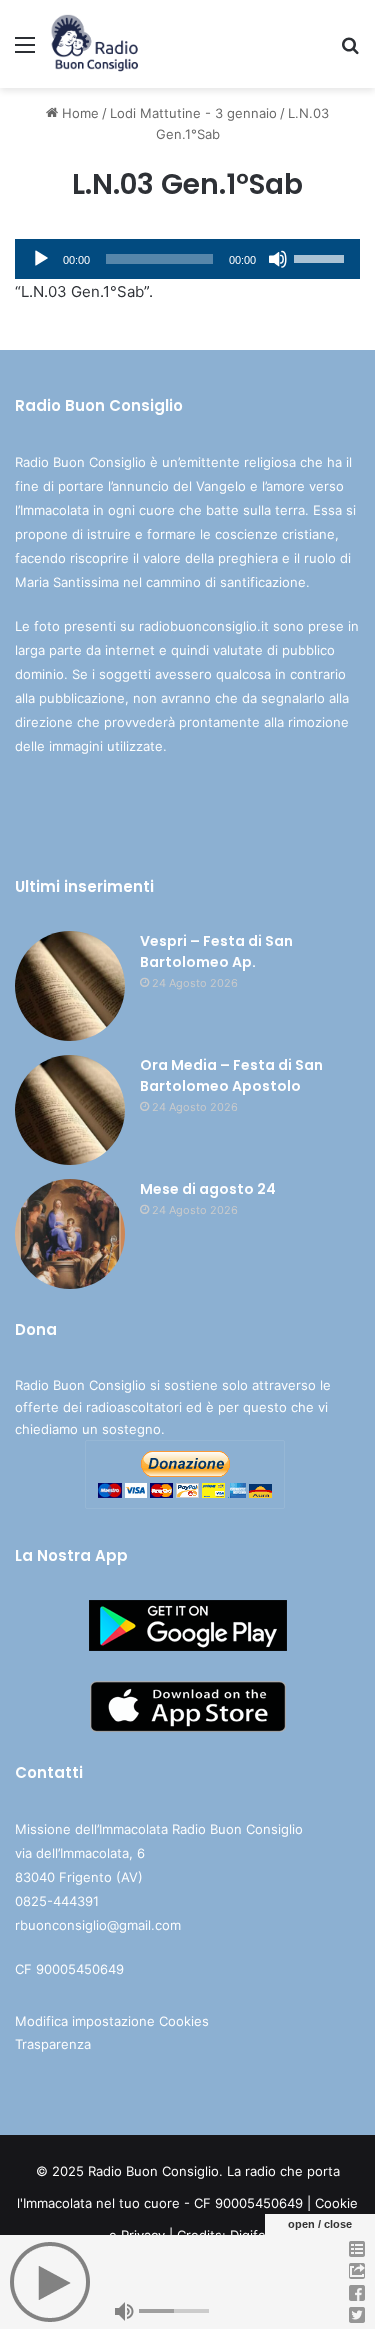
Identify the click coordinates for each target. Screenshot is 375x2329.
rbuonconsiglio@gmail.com (98, 1925)
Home (78, 113)
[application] (187, 259)
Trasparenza (53, 2044)
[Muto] (278, 259)
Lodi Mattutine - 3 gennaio (193, 113)
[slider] (322, 257)
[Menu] (25, 51)
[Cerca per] (350, 51)
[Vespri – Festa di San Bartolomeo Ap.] (70, 986)
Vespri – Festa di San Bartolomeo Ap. (216, 951)
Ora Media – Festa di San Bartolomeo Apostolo (231, 1075)
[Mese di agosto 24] (70, 1234)
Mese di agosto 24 (208, 1189)
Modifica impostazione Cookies (112, 2021)
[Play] (41, 259)
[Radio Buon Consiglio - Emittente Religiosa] (95, 44)
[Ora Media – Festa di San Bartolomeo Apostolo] (70, 1110)
